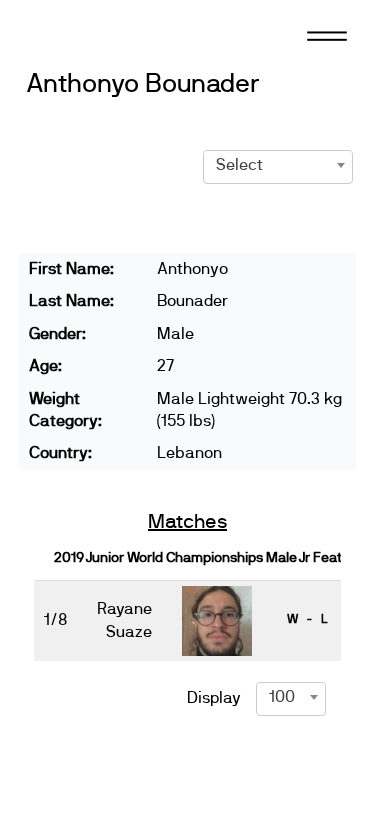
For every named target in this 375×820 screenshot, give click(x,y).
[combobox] (278, 165)
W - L (307, 619)
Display (214, 698)
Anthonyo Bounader (143, 84)
